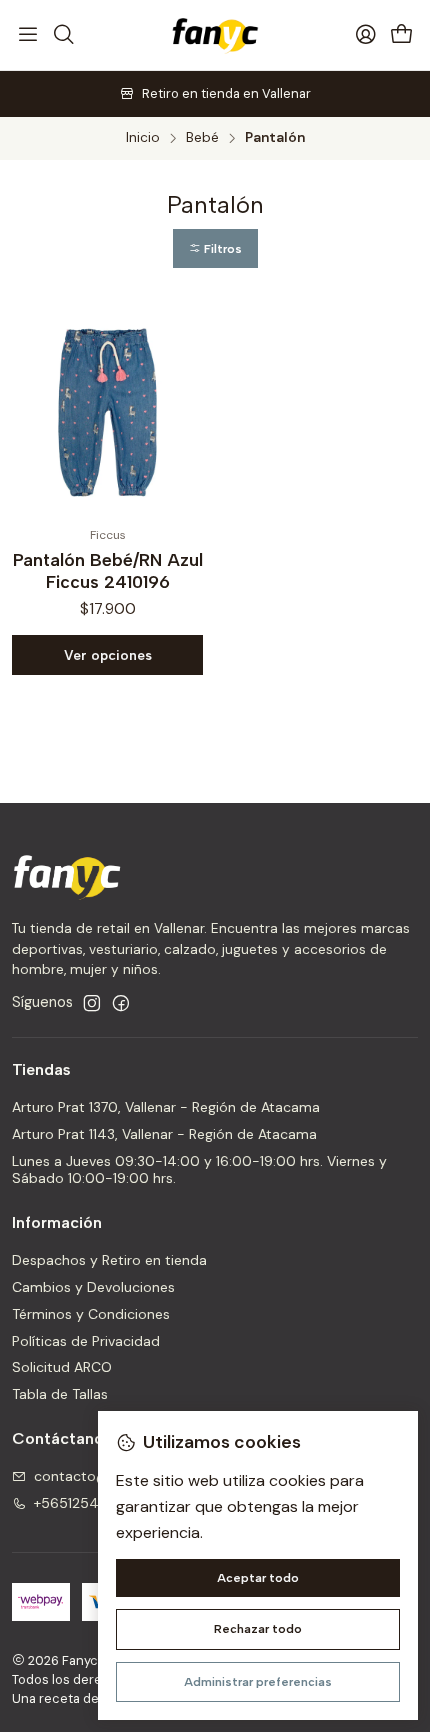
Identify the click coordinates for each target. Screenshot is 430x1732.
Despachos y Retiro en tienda (109, 1260)
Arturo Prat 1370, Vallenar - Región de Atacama (166, 1107)
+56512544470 (85, 1503)
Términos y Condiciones (91, 1314)
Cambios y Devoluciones (93, 1287)
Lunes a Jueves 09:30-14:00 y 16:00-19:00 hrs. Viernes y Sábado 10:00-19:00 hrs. (199, 1170)
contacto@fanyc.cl (97, 1476)
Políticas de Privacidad (86, 1341)
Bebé (202, 138)
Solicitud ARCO (62, 1367)
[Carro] (402, 35)
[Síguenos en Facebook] (121, 1003)
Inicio (143, 138)
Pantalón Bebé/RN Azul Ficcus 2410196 (108, 570)
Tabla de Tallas (60, 1394)
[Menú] (28, 35)
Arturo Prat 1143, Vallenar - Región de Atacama (164, 1134)
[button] (215, 248)
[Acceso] (366, 35)
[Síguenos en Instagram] (92, 1003)
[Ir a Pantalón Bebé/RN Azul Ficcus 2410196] (107, 411)
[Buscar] (63, 35)
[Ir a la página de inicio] (214, 35)
